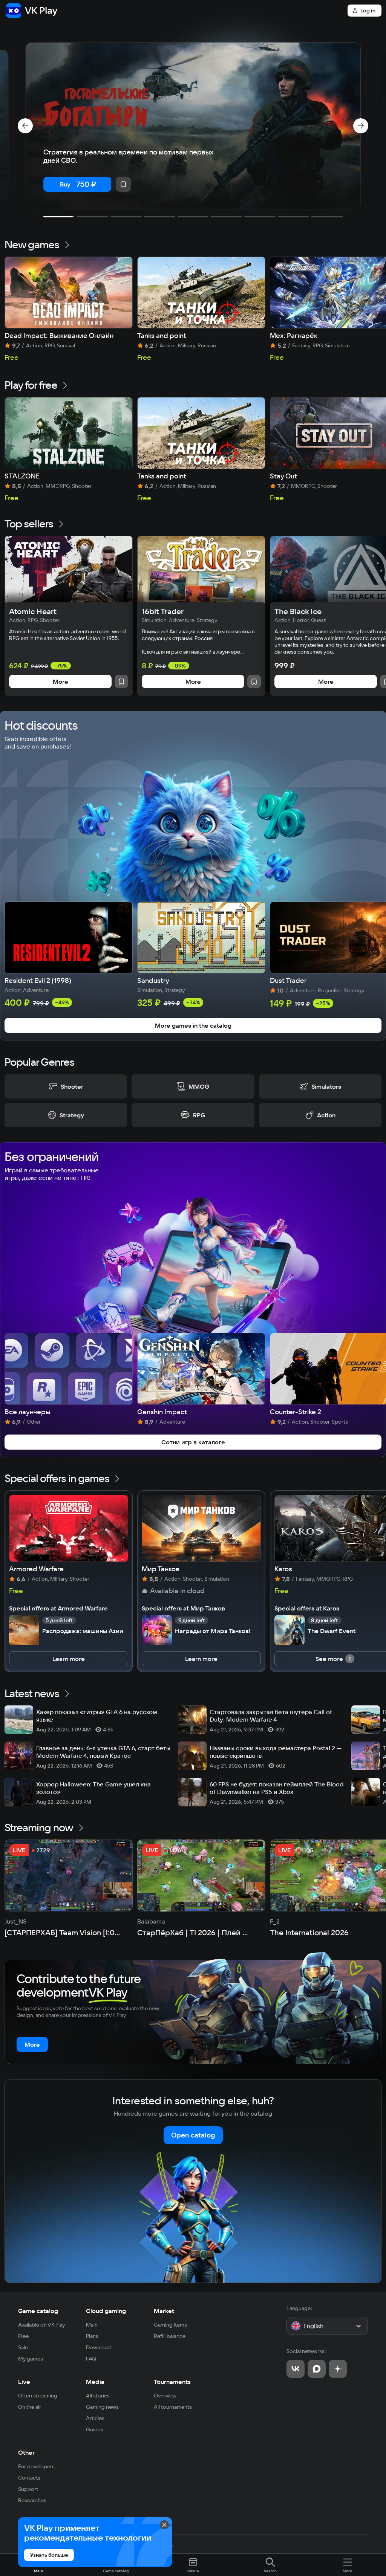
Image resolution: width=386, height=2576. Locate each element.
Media (95, 2382)
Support (28, 2489)
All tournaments (173, 2407)
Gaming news (102, 2407)
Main (92, 2325)
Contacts (29, 2478)
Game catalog (38, 2311)
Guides (95, 2429)
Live (24, 2382)
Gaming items (170, 2325)
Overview (165, 2396)
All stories (98, 2396)
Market (164, 2311)
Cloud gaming (106, 2311)
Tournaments (172, 2382)
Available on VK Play (42, 2325)
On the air (30, 2407)
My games (31, 2359)
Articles (95, 2418)
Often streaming (38, 2396)
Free (23, 2336)
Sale (23, 2347)
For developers (36, 2466)
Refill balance (170, 2336)
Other (26, 2452)
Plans (92, 2336)
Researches (32, 2500)
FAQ (91, 2359)
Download (98, 2347)
